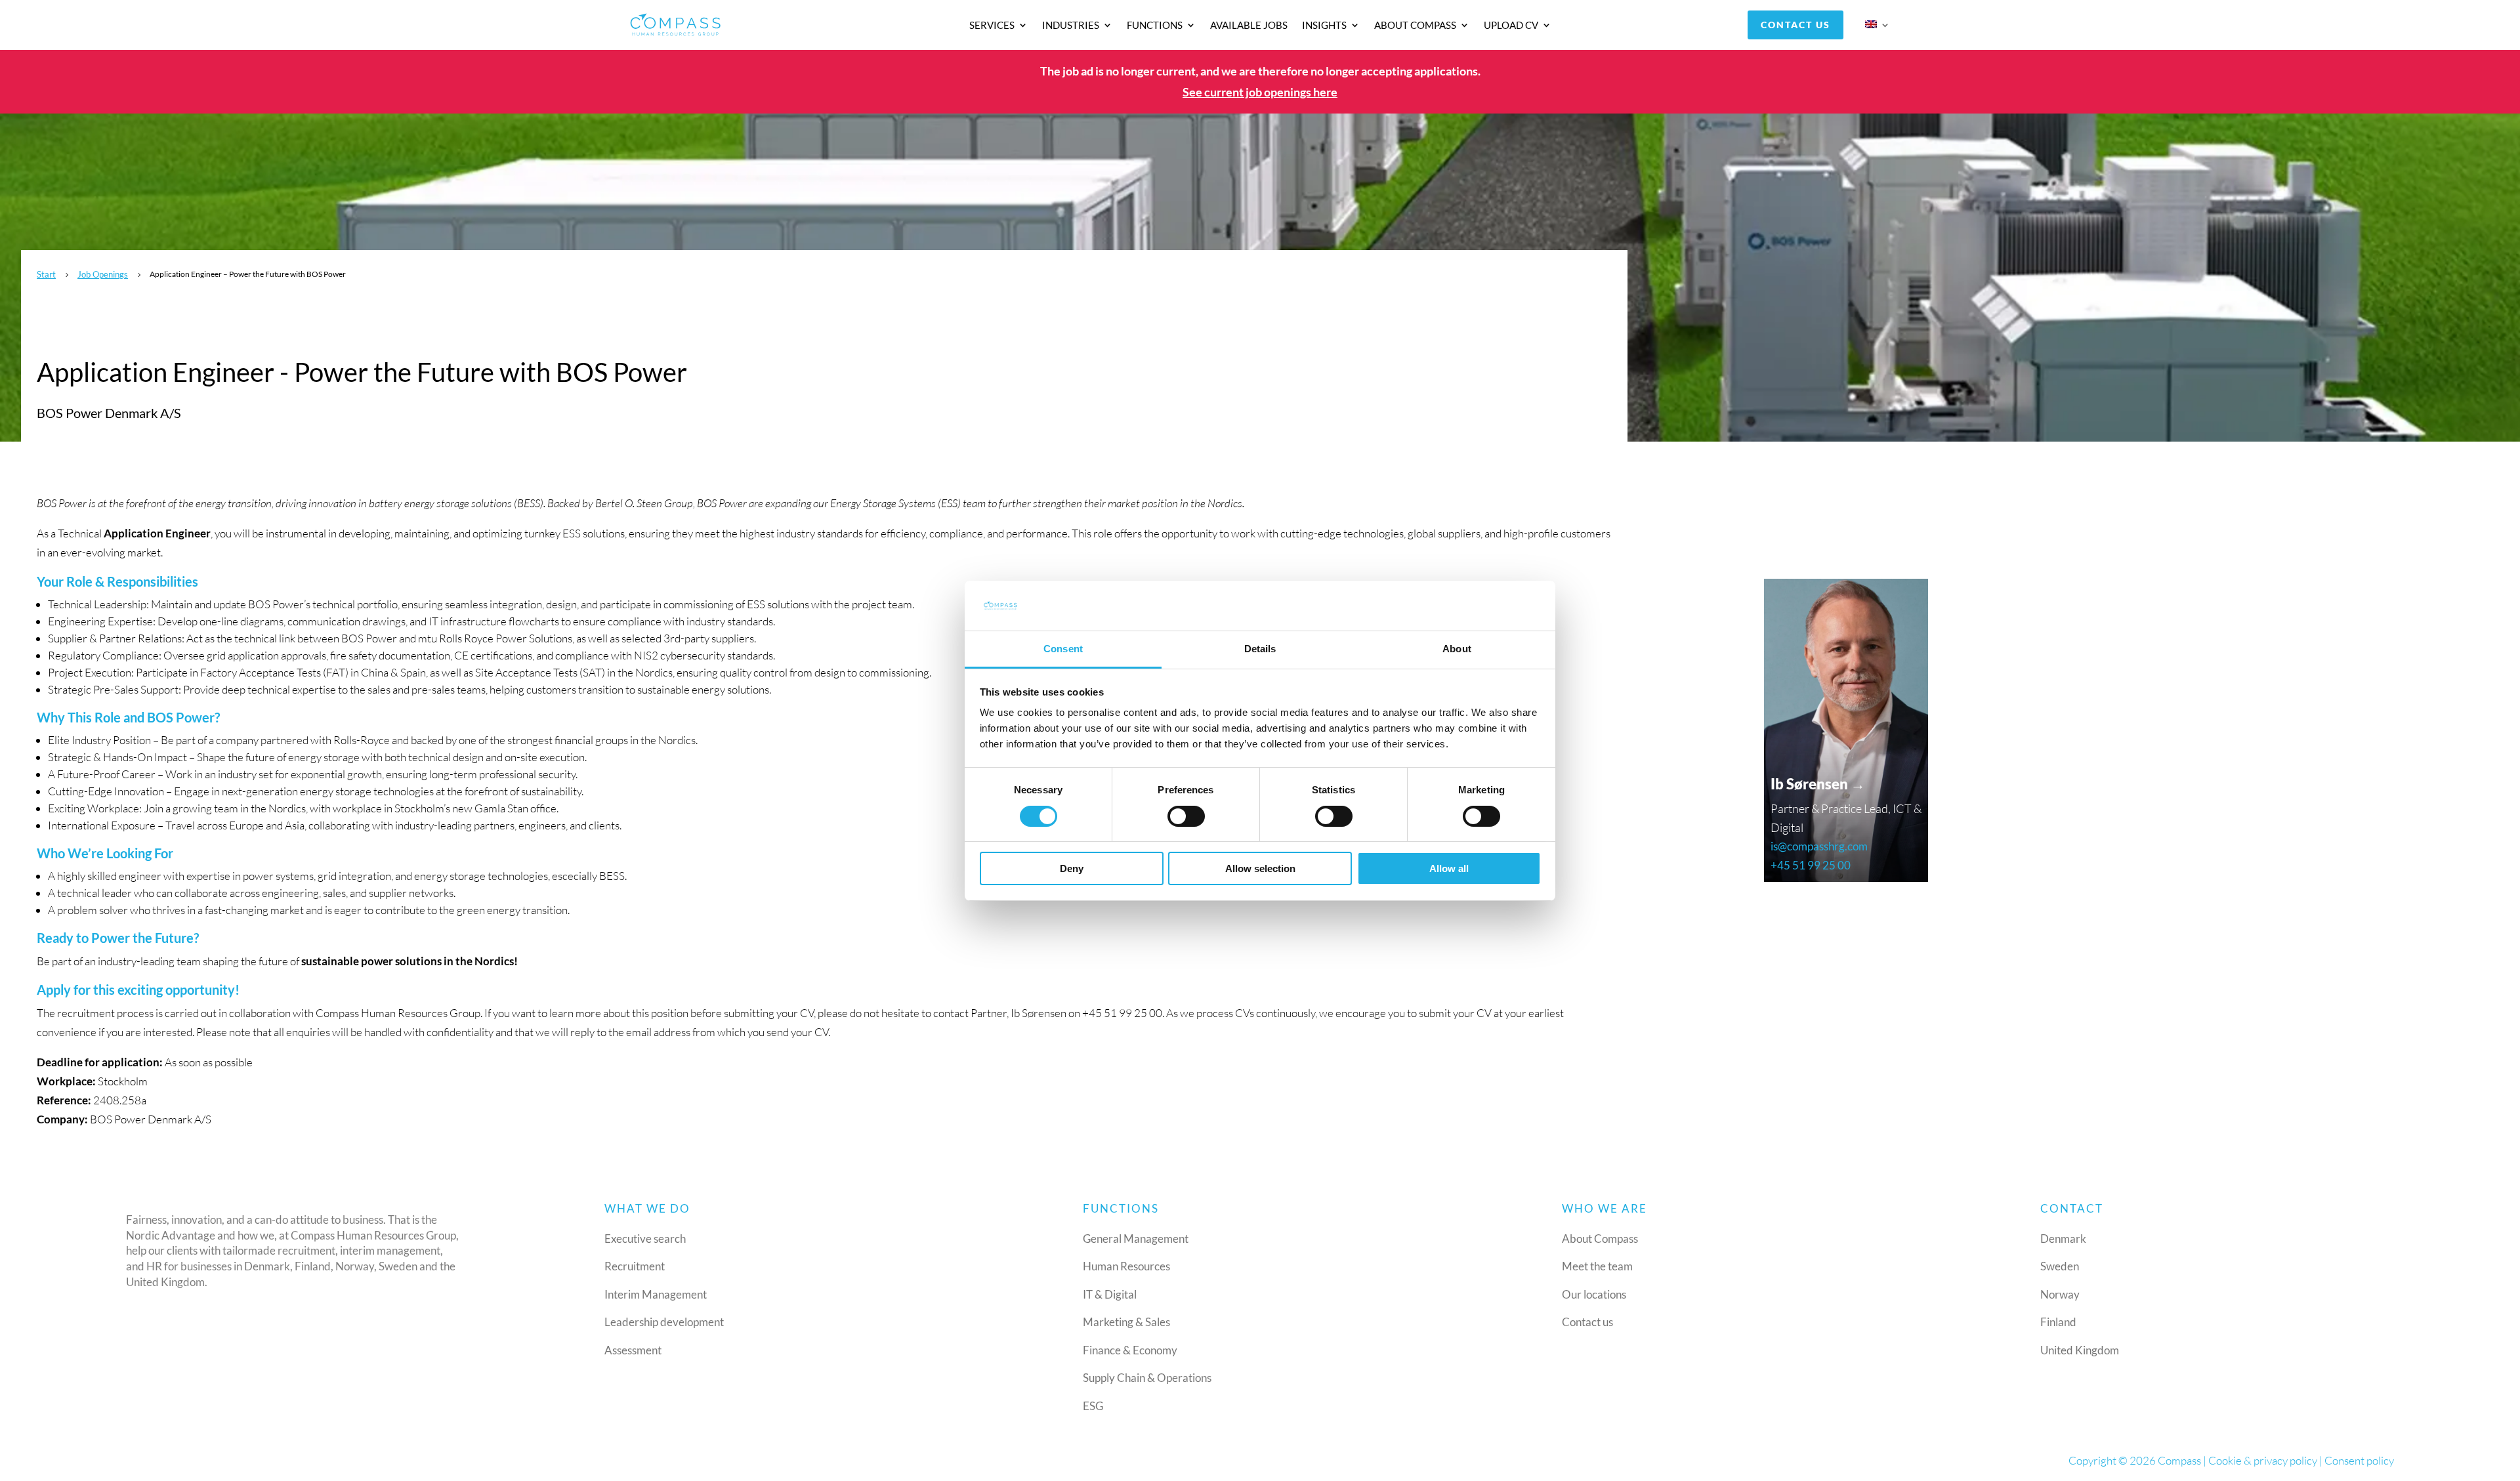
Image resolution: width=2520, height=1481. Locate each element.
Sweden (2060, 1266)
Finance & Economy (1130, 1350)
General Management (1136, 1239)
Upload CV (1511, 26)
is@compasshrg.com (1819, 846)
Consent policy (2359, 1460)
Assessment (633, 1350)
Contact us (1795, 25)
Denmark (2063, 1239)
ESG (1093, 1406)
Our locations (1594, 1294)
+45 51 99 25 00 (1811, 865)
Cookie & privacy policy (2263, 1460)
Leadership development (664, 1322)
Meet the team (1597, 1266)
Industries (1071, 26)
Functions (1155, 26)
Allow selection (1260, 868)
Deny (1072, 868)
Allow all (1449, 868)
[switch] (1186, 816)
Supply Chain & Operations (1147, 1378)
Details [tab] (1260, 649)
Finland (2058, 1322)
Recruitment (635, 1266)
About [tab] (1457, 649)
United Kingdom (2080, 1350)
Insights (1324, 26)
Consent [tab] (1063, 649)
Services (992, 26)
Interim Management (656, 1294)
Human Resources (1126, 1266)
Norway (2060, 1294)
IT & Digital (1110, 1294)
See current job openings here (1260, 92)
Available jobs (1249, 26)
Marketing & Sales (1126, 1322)
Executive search (645, 1239)
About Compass (1415, 26)
